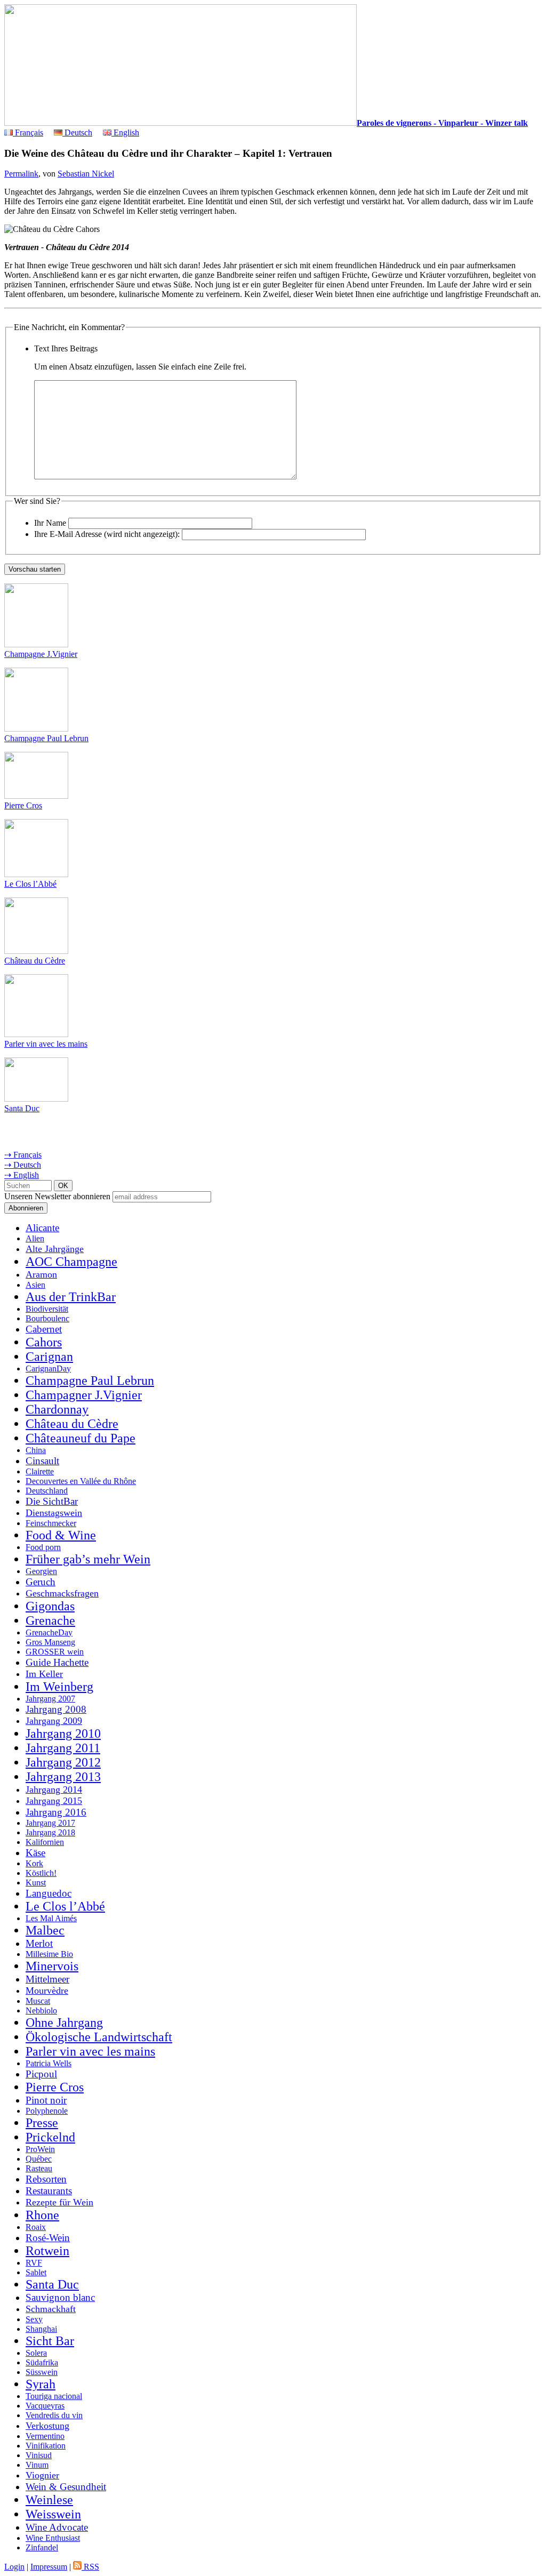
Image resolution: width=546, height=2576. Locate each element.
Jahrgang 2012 (63, 1762)
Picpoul (41, 2074)
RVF (34, 2263)
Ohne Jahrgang (64, 2023)
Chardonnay (57, 1409)
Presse (42, 2123)
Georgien (41, 1571)
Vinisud (39, 2455)
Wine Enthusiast (53, 2538)
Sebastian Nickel (86, 174)
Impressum (49, 2567)
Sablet (36, 2272)
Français (28, 133)
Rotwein (47, 2251)
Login (14, 2567)
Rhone (42, 2215)
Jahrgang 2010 (63, 1734)
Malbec (45, 1930)
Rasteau (39, 2168)
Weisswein (53, 2514)
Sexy (34, 2319)
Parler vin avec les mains (46, 1044)
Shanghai (41, 2329)
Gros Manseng (50, 1642)
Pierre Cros (23, 805)
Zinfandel (42, 2547)
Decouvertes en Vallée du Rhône (81, 1481)
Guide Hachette (57, 1662)
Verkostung (47, 2426)
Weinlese (49, 2500)
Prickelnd (50, 2137)
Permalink (21, 174)
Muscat (38, 2001)
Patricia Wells (49, 2063)
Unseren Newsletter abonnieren (57, 1196)
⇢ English (22, 1175)
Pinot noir (46, 2100)
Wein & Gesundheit (66, 2487)
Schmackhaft (51, 2309)
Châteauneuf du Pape (81, 1438)
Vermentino (45, 2436)
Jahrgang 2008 (56, 1709)
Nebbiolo (41, 2011)
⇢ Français (23, 1155)
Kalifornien (45, 1842)
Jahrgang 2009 (54, 1721)
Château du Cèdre (35, 961)
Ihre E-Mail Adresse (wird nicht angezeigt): (107, 534)
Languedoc (49, 1893)
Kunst (36, 1883)
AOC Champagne (71, 1262)
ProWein (40, 2149)
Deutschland (47, 1491)
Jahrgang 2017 (50, 1823)
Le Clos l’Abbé (30, 884)
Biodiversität (47, 1309)
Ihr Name (50, 523)
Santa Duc (22, 1108)
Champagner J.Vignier (84, 1395)
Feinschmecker (51, 1523)
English (125, 133)
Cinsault (42, 1461)
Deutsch (77, 133)
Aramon (41, 1274)
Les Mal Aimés (51, 1918)
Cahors (44, 1342)
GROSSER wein (55, 1652)
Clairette (40, 1471)
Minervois (52, 1966)
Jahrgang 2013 (63, 1777)
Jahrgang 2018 (50, 1832)
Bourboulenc (47, 1318)
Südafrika (42, 2362)
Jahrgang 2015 (54, 1801)
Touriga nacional (54, 2396)
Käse (35, 1853)
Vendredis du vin (54, 2415)
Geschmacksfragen (62, 1593)
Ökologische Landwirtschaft (99, 2037)
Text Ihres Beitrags (66, 348)
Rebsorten (46, 2179)
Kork (34, 1863)
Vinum (37, 2465)
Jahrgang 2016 (56, 1812)
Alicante (42, 1228)
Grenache (50, 1620)
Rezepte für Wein (59, 2202)
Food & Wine (61, 1535)
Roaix (36, 2227)
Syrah (41, 2384)
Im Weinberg (59, 1687)
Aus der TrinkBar (71, 1297)
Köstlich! (41, 1873)
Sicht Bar (50, 2341)
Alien (35, 1238)
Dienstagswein (54, 1513)
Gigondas (50, 1606)
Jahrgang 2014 (54, 1789)
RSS (90, 2567)
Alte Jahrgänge (55, 1249)
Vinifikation (46, 2446)
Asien (35, 1285)
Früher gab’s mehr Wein (88, 1559)
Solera (36, 2353)
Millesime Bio (49, 1954)
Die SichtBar (52, 1501)
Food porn (43, 1547)
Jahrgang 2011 (63, 1748)
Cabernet (44, 1329)
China (36, 1450)
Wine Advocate (57, 2527)
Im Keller (44, 1674)
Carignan (49, 1357)
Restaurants (49, 2191)
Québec (39, 2159)
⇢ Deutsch (23, 1165)
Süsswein (42, 2372)
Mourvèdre (47, 1991)
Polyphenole (47, 2111)
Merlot (39, 1943)
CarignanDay (48, 1369)
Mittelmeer (47, 1979)
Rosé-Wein (48, 2238)
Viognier (42, 2475)
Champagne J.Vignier (41, 654)
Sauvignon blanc (60, 2297)
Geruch (41, 1582)
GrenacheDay (49, 1632)
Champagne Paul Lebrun (46, 738)
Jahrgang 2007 (50, 1699)
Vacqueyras (45, 2406)
